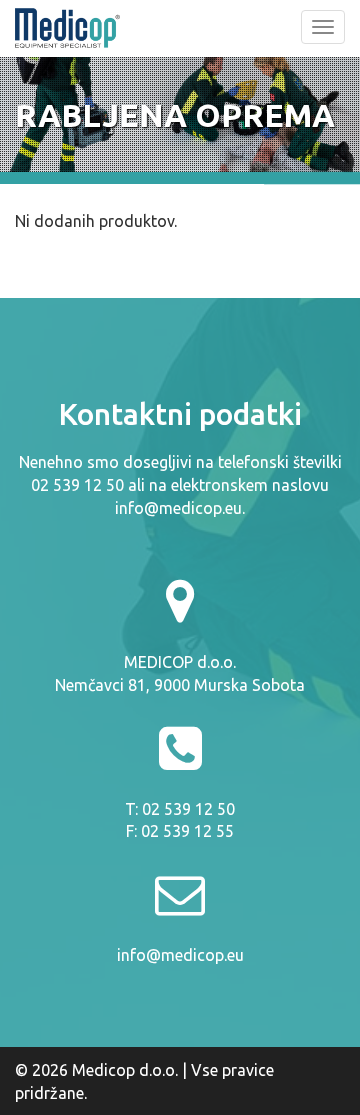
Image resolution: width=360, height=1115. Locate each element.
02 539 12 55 (187, 831)
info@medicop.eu (178, 508)
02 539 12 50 (188, 809)
